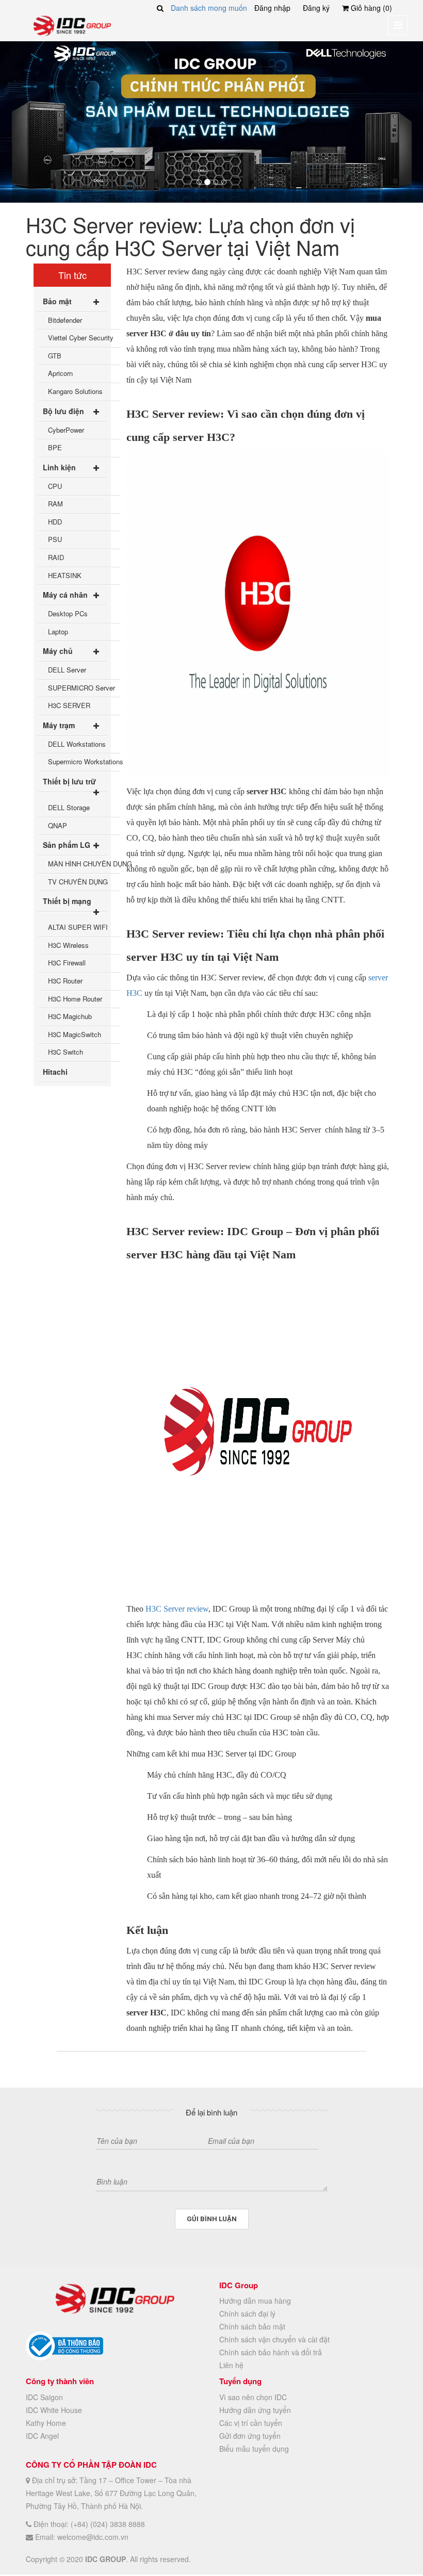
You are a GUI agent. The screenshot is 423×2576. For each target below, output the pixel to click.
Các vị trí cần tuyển (251, 2423)
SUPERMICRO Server (82, 688)
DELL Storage (69, 807)
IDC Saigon (44, 2397)
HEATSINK (65, 575)
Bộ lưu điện (63, 411)
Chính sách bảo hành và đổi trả (271, 2352)
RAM (55, 504)
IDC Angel (42, 2436)
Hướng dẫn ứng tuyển (255, 2410)
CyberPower (66, 430)
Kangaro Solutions (75, 391)
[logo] (72, 25)
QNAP (58, 825)
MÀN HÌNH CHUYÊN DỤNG (84, 864)
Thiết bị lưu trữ (69, 781)
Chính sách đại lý (247, 2314)
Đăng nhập (272, 8)
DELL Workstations (77, 744)
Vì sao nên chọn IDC (253, 2397)
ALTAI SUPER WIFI (78, 927)
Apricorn (60, 373)
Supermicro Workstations (84, 761)
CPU (55, 486)
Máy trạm (59, 725)
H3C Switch (66, 1052)
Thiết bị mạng (67, 901)
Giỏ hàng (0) (370, 8)
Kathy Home (46, 2423)
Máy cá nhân (65, 595)
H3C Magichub (70, 1016)
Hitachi (55, 1072)
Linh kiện (59, 467)
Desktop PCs (68, 613)
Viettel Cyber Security (81, 338)
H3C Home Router (75, 999)
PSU (55, 539)
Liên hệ (231, 2365)
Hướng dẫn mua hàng (255, 2301)
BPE (55, 447)
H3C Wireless (68, 945)
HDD (55, 522)
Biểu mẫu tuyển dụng (254, 2449)
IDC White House (54, 2410)
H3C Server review (177, 1609)
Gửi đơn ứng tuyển (250, 2436)
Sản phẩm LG (67, 845)
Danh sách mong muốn (209, 8)
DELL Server (67, 670)
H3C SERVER (69, 705)
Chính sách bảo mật (252, 2326)
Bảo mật (57, 301)
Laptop (58, 631)
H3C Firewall (67, 963)
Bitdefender (65, 320)
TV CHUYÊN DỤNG (78, 882)
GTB (55, 356)
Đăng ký (316, 8)
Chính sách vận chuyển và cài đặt (274, 2339)
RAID (56, 557)
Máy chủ (58, 651)
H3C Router (65, 981)
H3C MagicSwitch (75, 1034)
